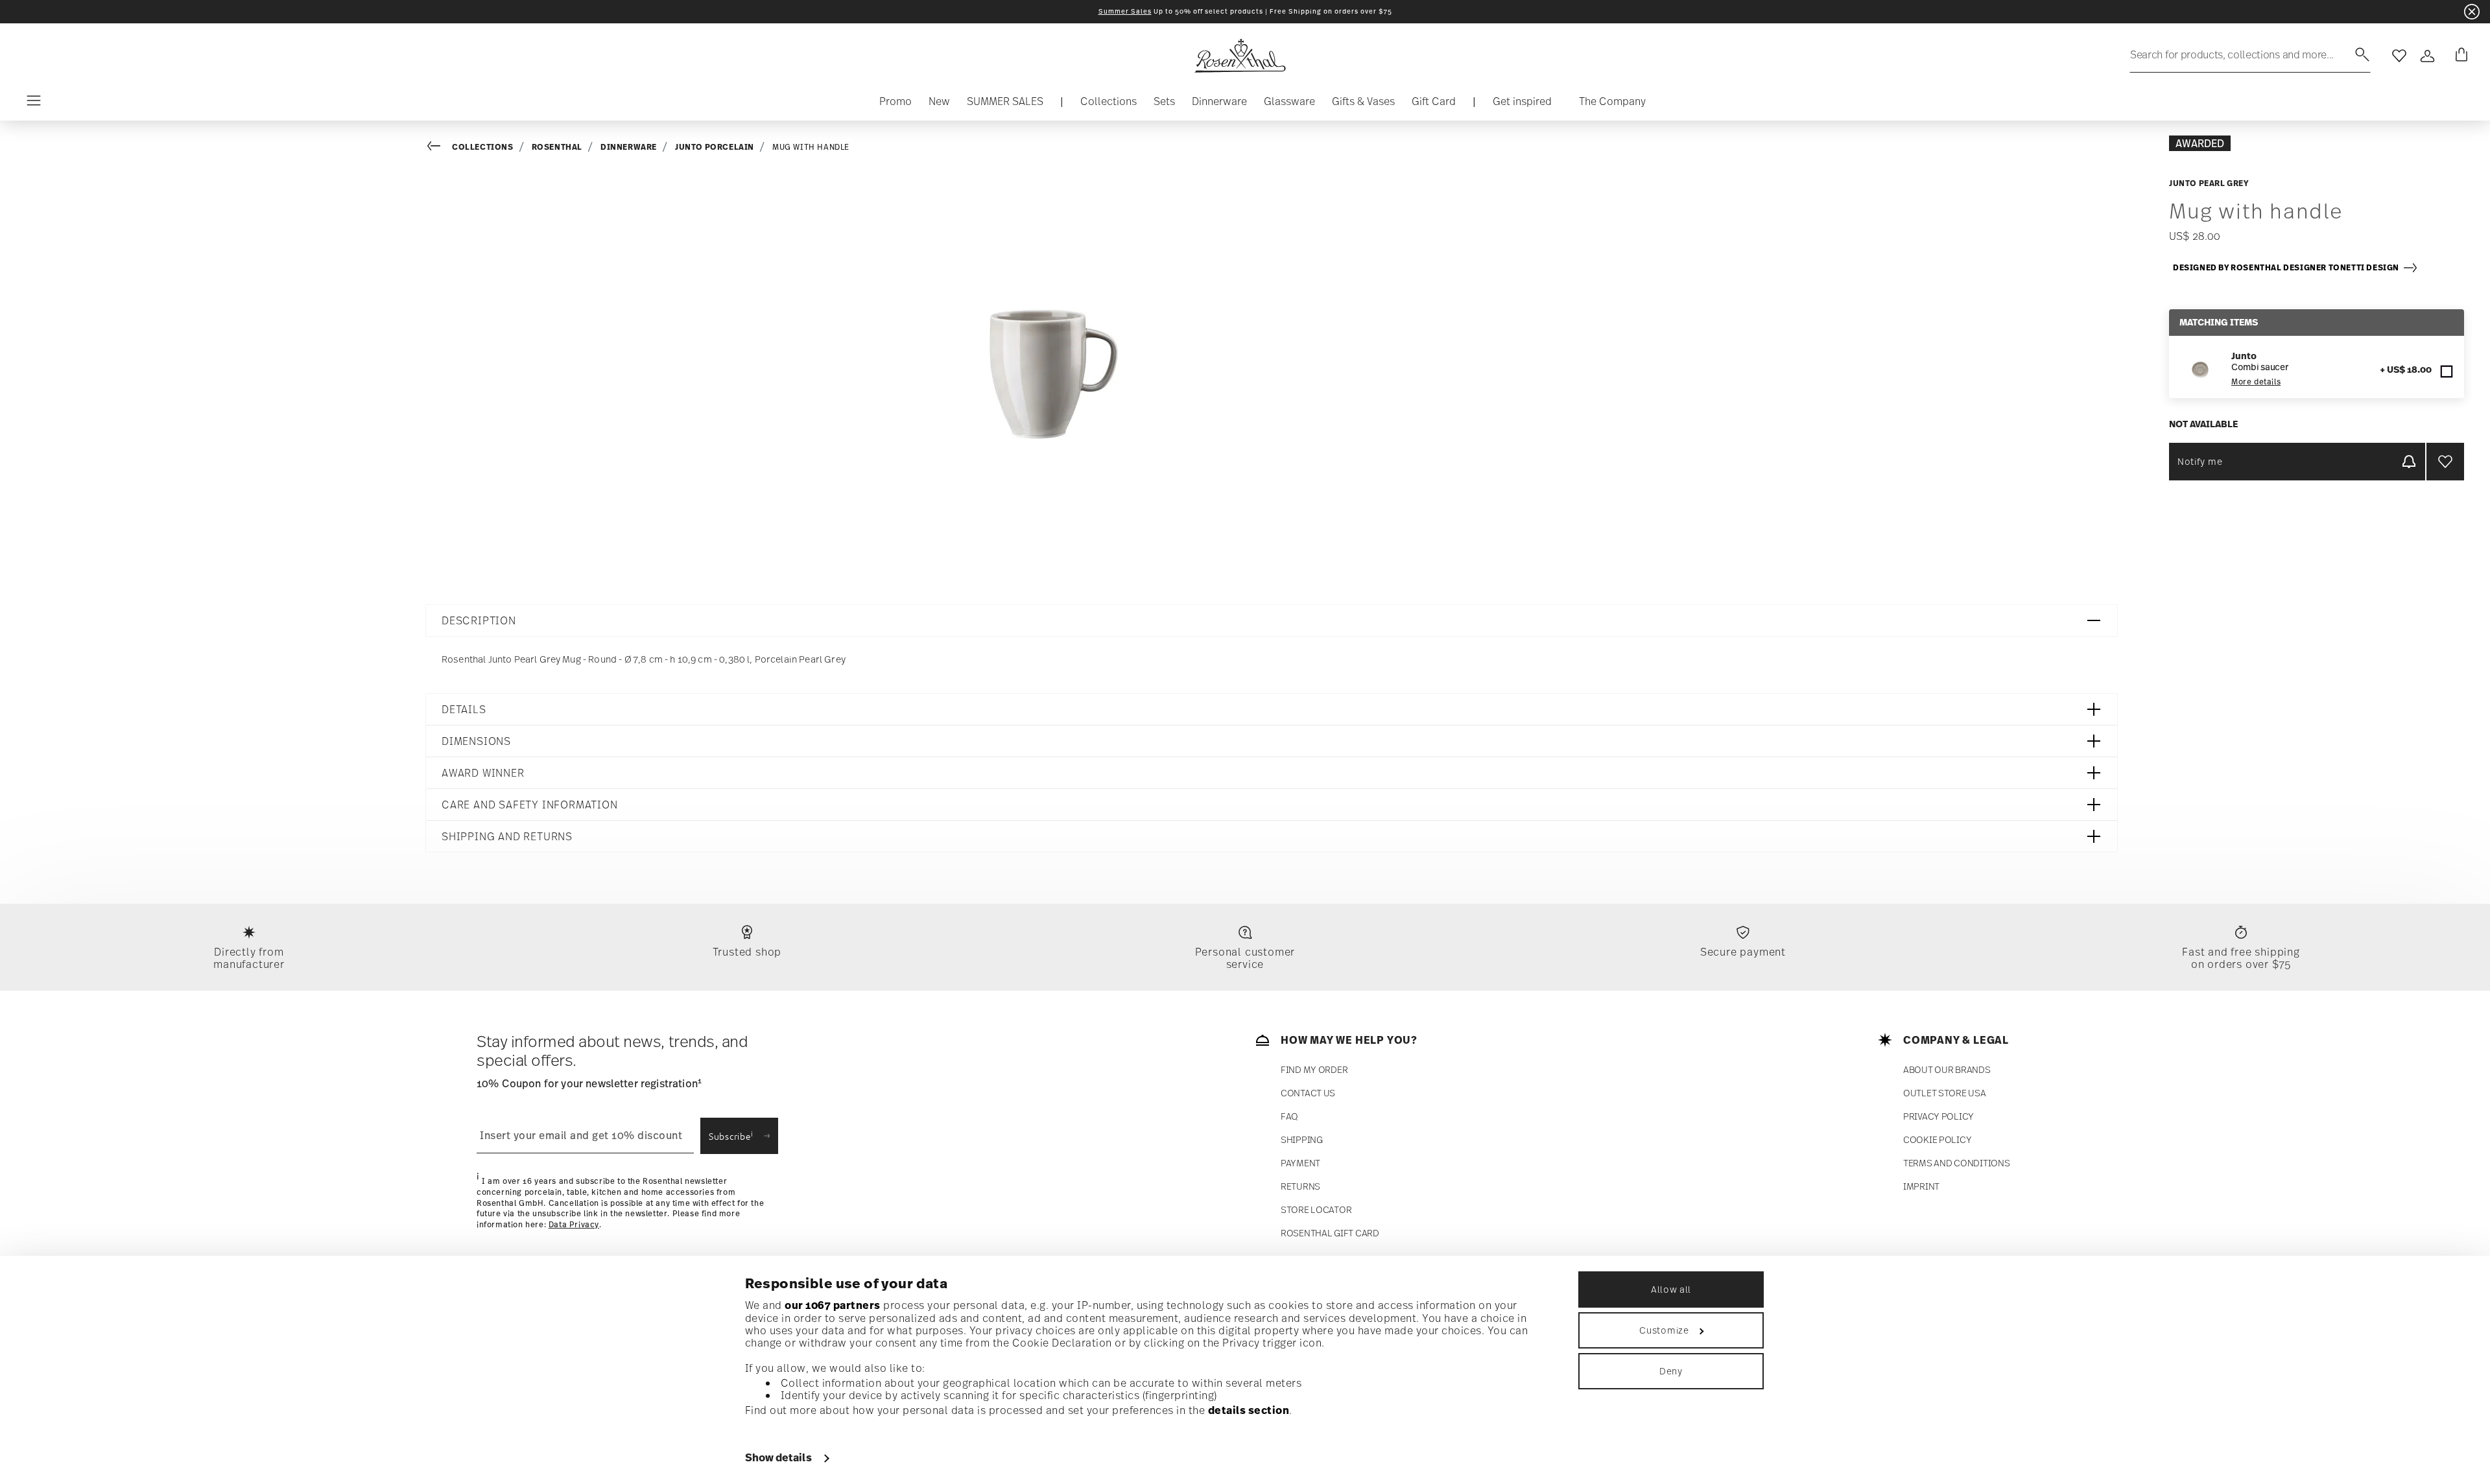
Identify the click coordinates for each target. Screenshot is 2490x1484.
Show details (778, 1457)
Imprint (1921, 1186)
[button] (1109, 104)
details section (1249, 1410)
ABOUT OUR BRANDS (1947, 1069)
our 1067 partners (833, 1305)
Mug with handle (811, 147)
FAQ (1289, 1116)
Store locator (1316, 1209)
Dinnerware (629, 147)
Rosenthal (557, 147)
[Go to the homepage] (1240, 56)
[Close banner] (2472, 12)
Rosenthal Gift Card (1330, 1233)
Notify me (2200, 461)
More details (2256, 382)
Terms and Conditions (1956, 1163)
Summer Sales (1125, 11)
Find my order (1314, 1069)
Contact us (1308, 1093)
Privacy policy (1939, 1116)
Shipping (1302, 1139)
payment (1300, 1163)
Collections (483, 147)
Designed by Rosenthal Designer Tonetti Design (2288, 267)
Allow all (1671, 1289)
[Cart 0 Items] (2459, 56)
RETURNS (1300, 1186)
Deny (1671, 1371)
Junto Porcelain (715, 147)
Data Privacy (574, 1225)
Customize (1664, 1330)
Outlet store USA (1945, 1093)
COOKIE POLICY (1937, 1139)
